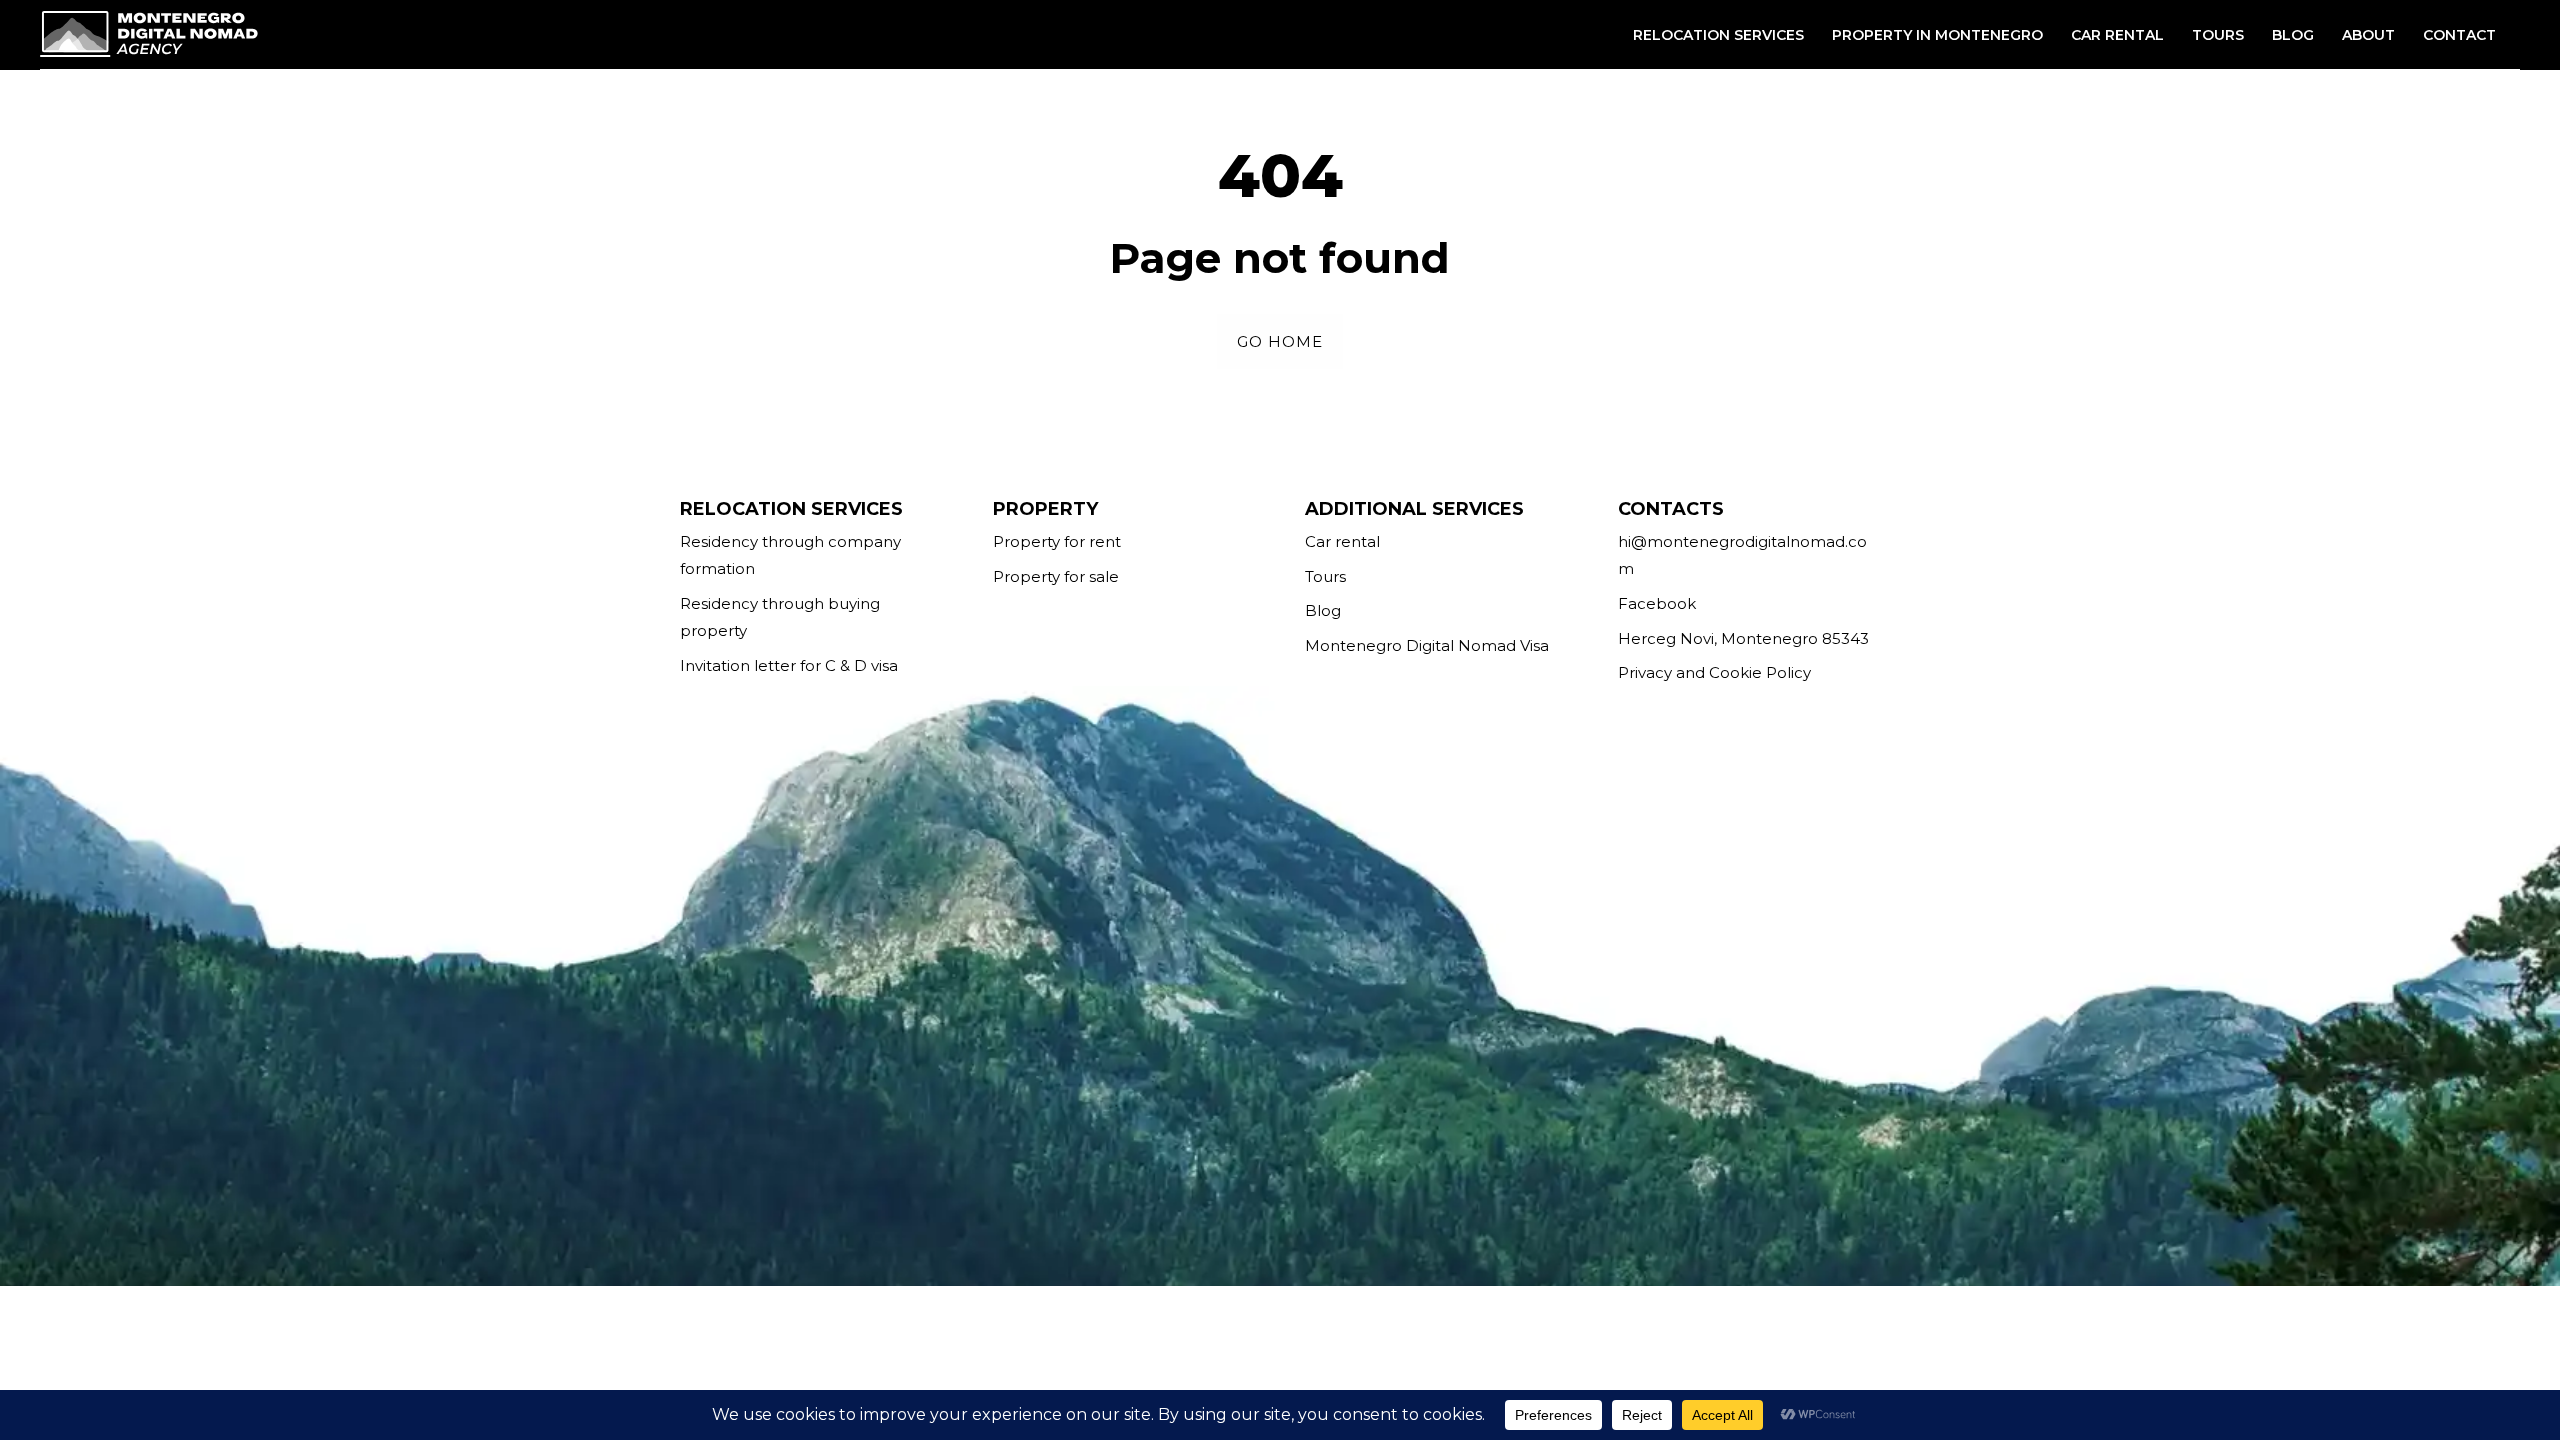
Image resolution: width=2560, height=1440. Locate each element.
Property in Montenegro (1937, 35)
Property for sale (1056, 576)
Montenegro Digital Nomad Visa (1427, 645)
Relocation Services (1718, 35)
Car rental (1342, 541)
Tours (2218, 35)
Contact (2459, 35)
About (2368, 35)
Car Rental (2117, 35)
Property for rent (1057, 541)
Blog (2293, 35)
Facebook (1657, 603)
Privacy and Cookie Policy (1714, 672)
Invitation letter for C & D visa (789, 665)
